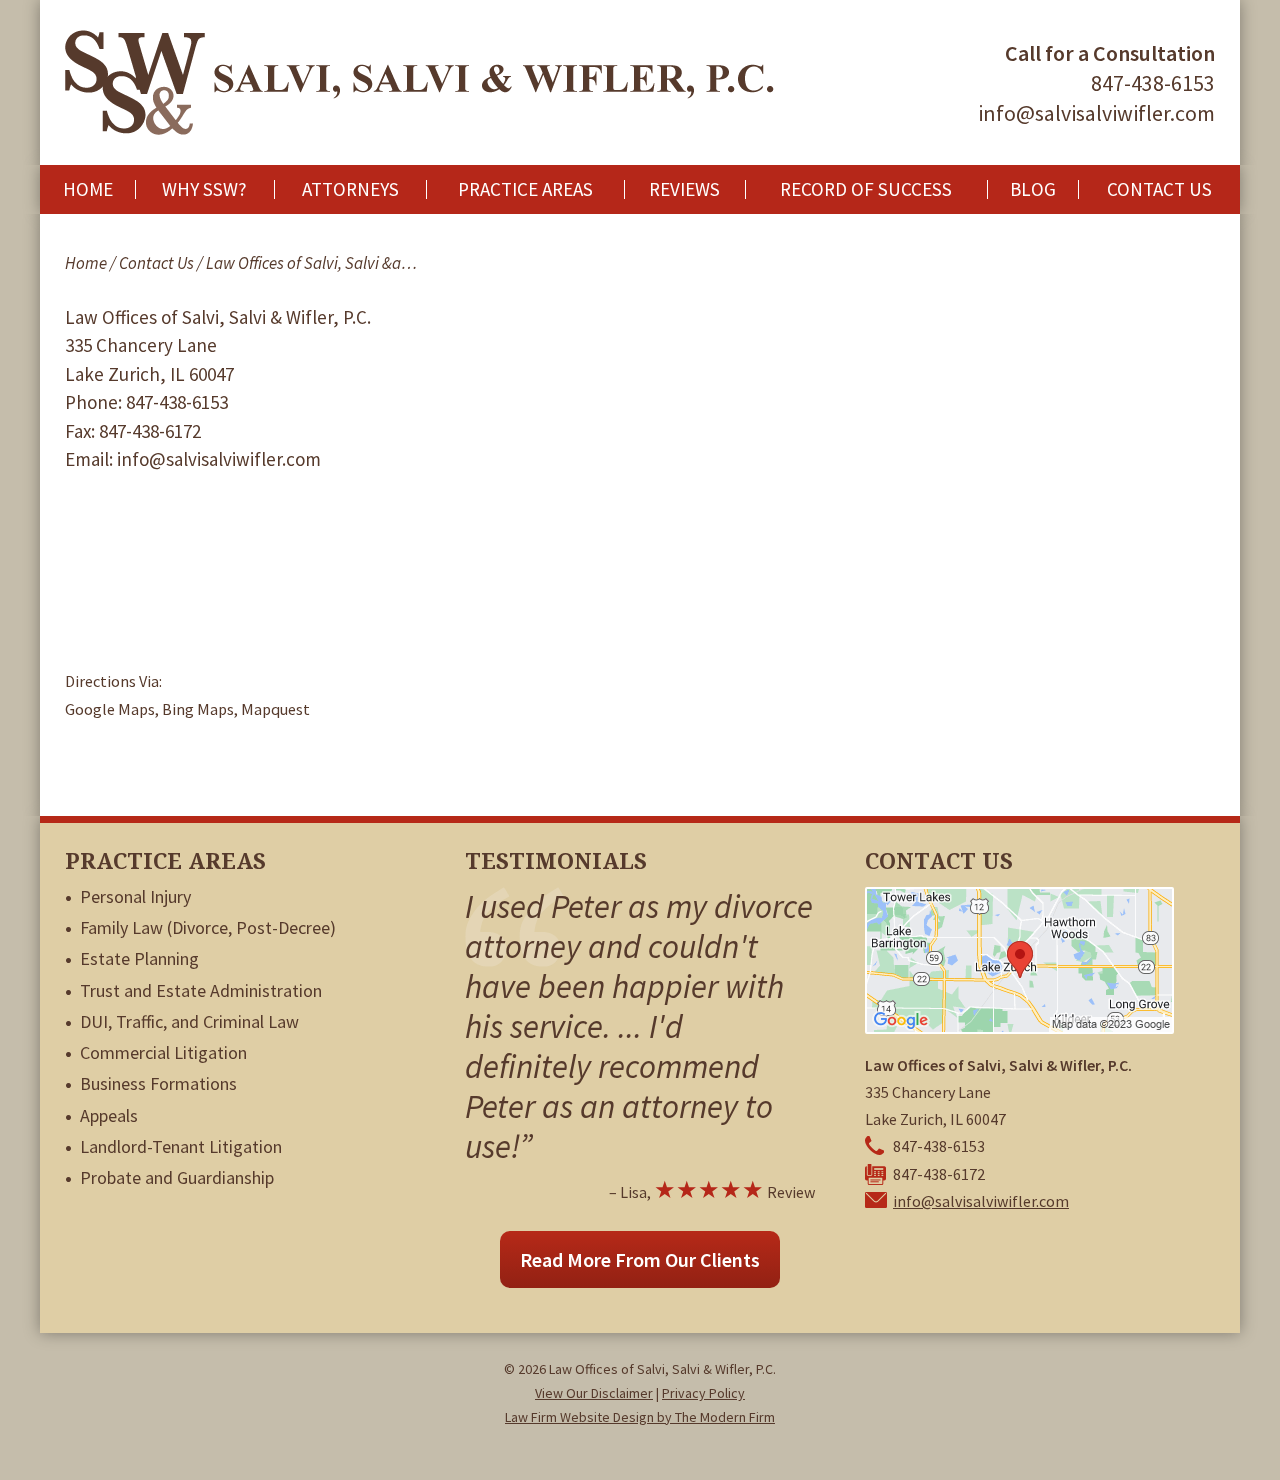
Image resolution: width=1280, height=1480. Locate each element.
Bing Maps (198, 709)
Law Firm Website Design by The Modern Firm (640, 1417)
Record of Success (866, 189)
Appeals (109, 1115)
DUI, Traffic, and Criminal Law (189, 1021)
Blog (1033, 189)
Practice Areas (525, 189)
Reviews (684, 189)
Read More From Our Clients (640, 1259)
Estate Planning (139, 958)
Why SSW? (204, 189)
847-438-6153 (1153, 83)
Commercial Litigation (163, 1052)
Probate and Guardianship (177, 1177)
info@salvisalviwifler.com (1096, 113)
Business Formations (158, 1083)
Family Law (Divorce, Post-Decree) (208, 927)
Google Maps (110, 709)
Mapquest (275, 709)
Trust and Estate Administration (201, 990)
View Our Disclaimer (594, 1393)
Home (88, 189)
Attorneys (350, 189)
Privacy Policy (703, 1393)
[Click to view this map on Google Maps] (1019, 1028)
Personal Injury (135, 896)
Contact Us (1159, 189)
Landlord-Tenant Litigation (181, 1146)
